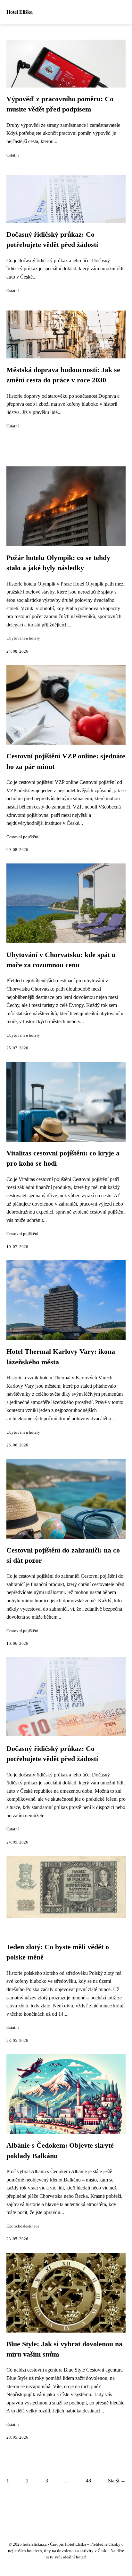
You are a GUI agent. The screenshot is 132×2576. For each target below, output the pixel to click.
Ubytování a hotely (23, 638)
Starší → (117, 2481)
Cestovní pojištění (22, 837)
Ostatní (13, 155)
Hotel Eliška (20, 12)
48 (88, 2481)
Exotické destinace (23, 2226)
